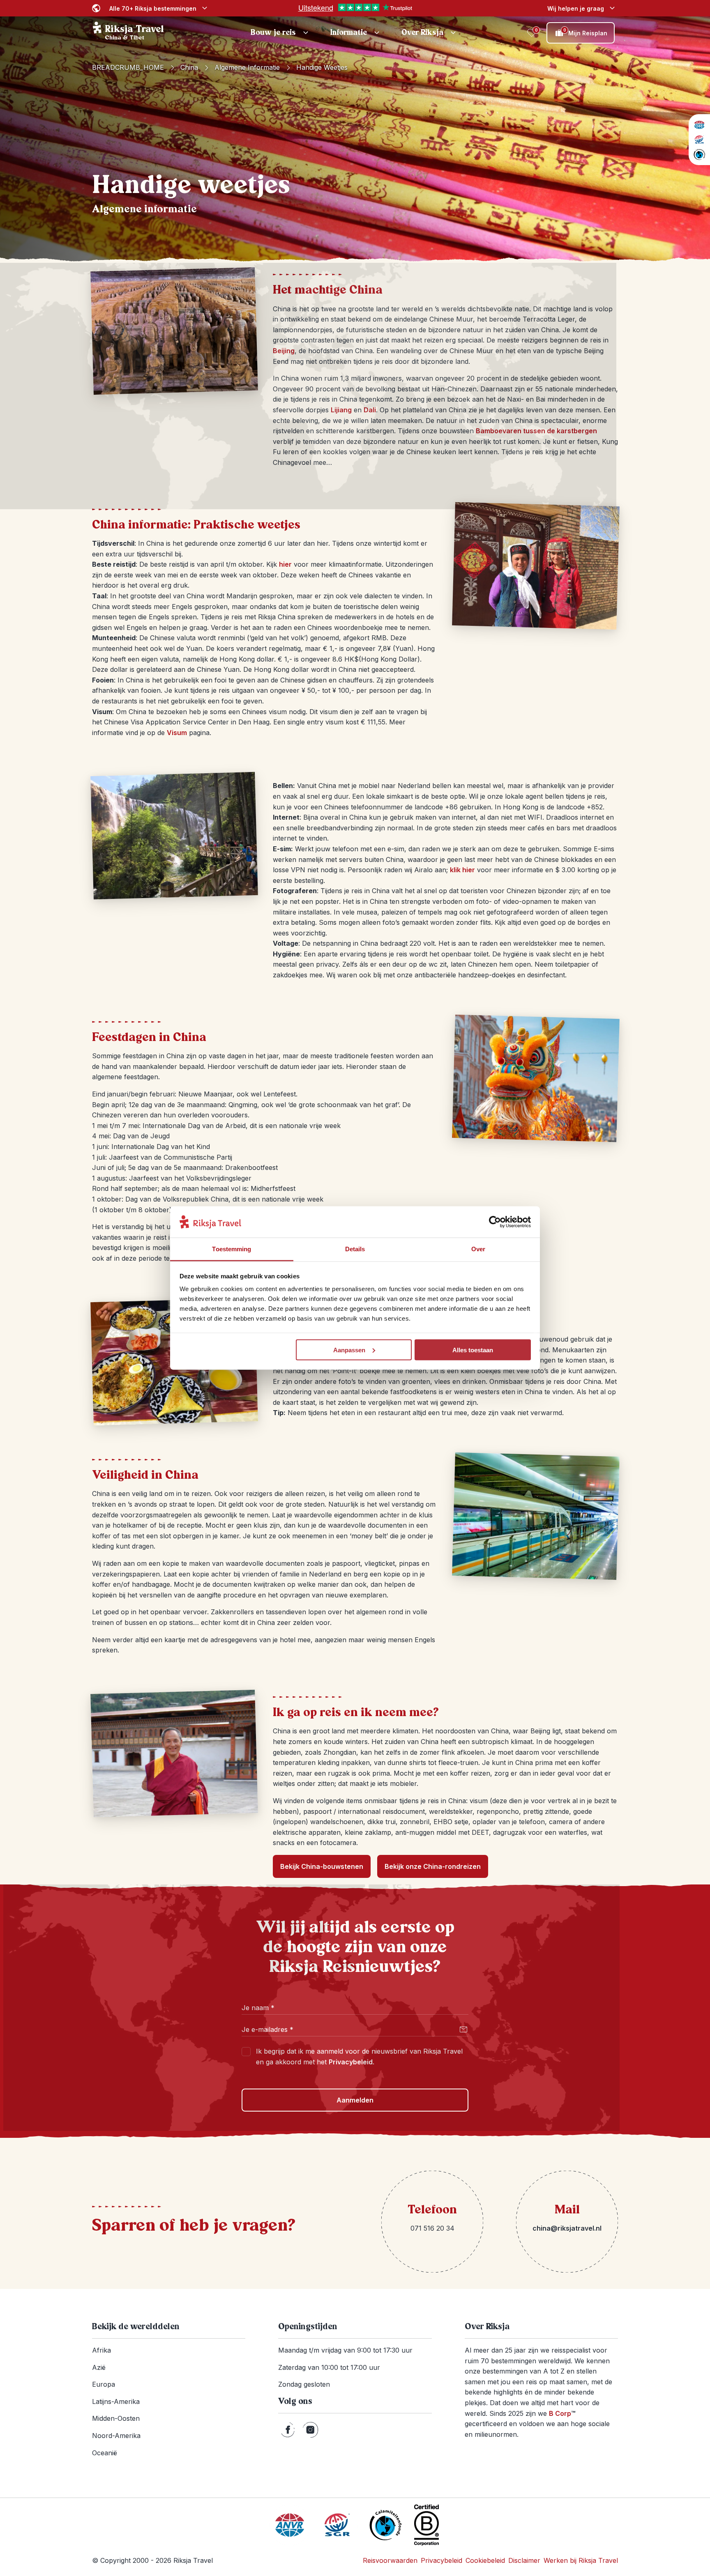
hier (285, 564)
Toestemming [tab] (232, 1249)
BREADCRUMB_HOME (128, 67)
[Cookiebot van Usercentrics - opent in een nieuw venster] (495, 1222)
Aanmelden (355, 2100)
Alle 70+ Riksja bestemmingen (153, 8)
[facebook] (288, 2430)
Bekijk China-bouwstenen (322, 1866)
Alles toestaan (473, 1350)
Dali (370, 410)
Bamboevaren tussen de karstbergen (536, 431)
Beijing (284, 351)
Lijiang (341, 410)
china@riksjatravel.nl (567, 2228)
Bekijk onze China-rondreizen (433, 1866)
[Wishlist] (532, 33)
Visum (177, 733)
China (189, 67)
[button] (281, 33)
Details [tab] (355, 1249)
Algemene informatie (247, 67)
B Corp (562, 2413)
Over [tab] (478, 1249)
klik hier (462, 870)
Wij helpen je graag (576, 8)
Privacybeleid (351, 2062)
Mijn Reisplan (586, 32)
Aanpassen (349, 1350)
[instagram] (310, 2430)
